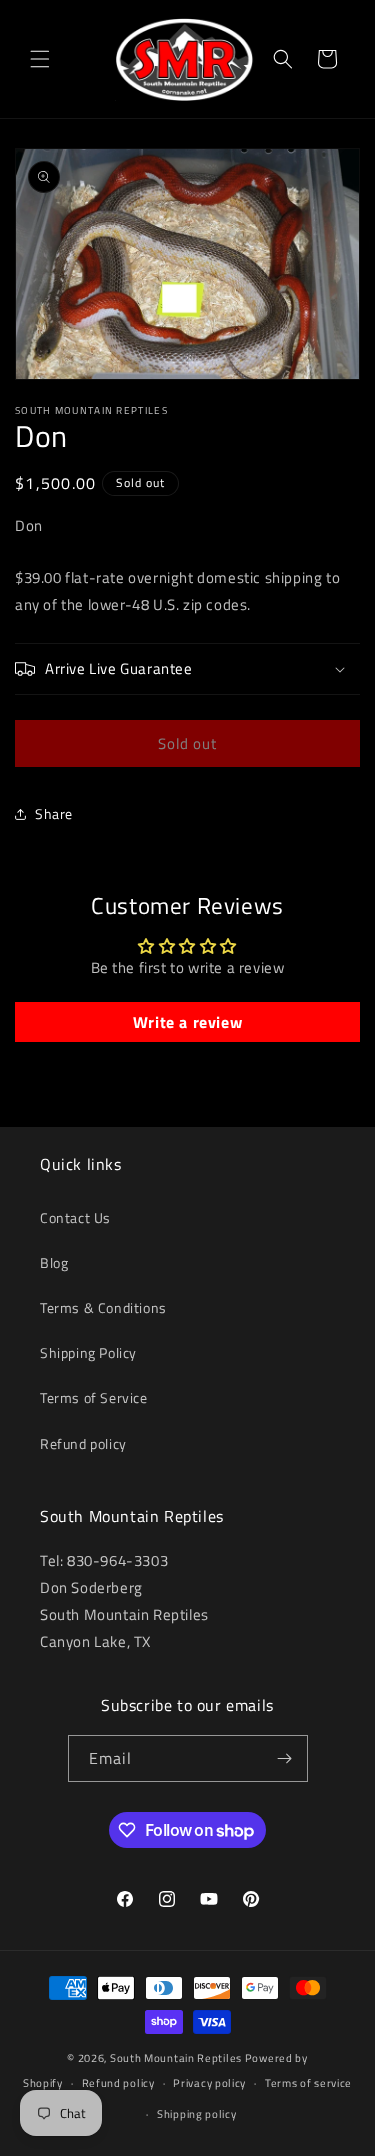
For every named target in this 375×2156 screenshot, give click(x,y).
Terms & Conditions (103, 1307)
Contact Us (75, 1217)
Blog (54, 1262)
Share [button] (54, 813)
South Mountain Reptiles (176, 2058)
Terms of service (308, 2083)
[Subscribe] (285, 1758)
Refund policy (83, 1443)
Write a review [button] (187, 1022)
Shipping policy (197, 2114)
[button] (40, 59)
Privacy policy (209, 2083)
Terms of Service (94, 1397)
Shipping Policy (88, 1352)
